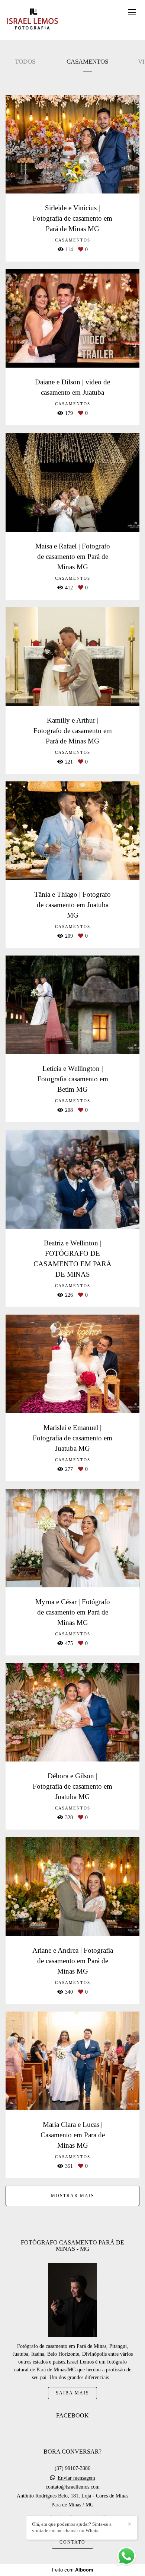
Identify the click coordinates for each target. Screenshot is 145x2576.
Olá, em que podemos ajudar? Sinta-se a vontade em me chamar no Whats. (72, 2527)
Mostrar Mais (73, 2196)
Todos (25, 62)
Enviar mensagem (76, 2478)
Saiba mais (72, 2393)
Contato (72, 2542)
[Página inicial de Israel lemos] (33, 20)
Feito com (73, 2570)
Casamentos (87, 62)
